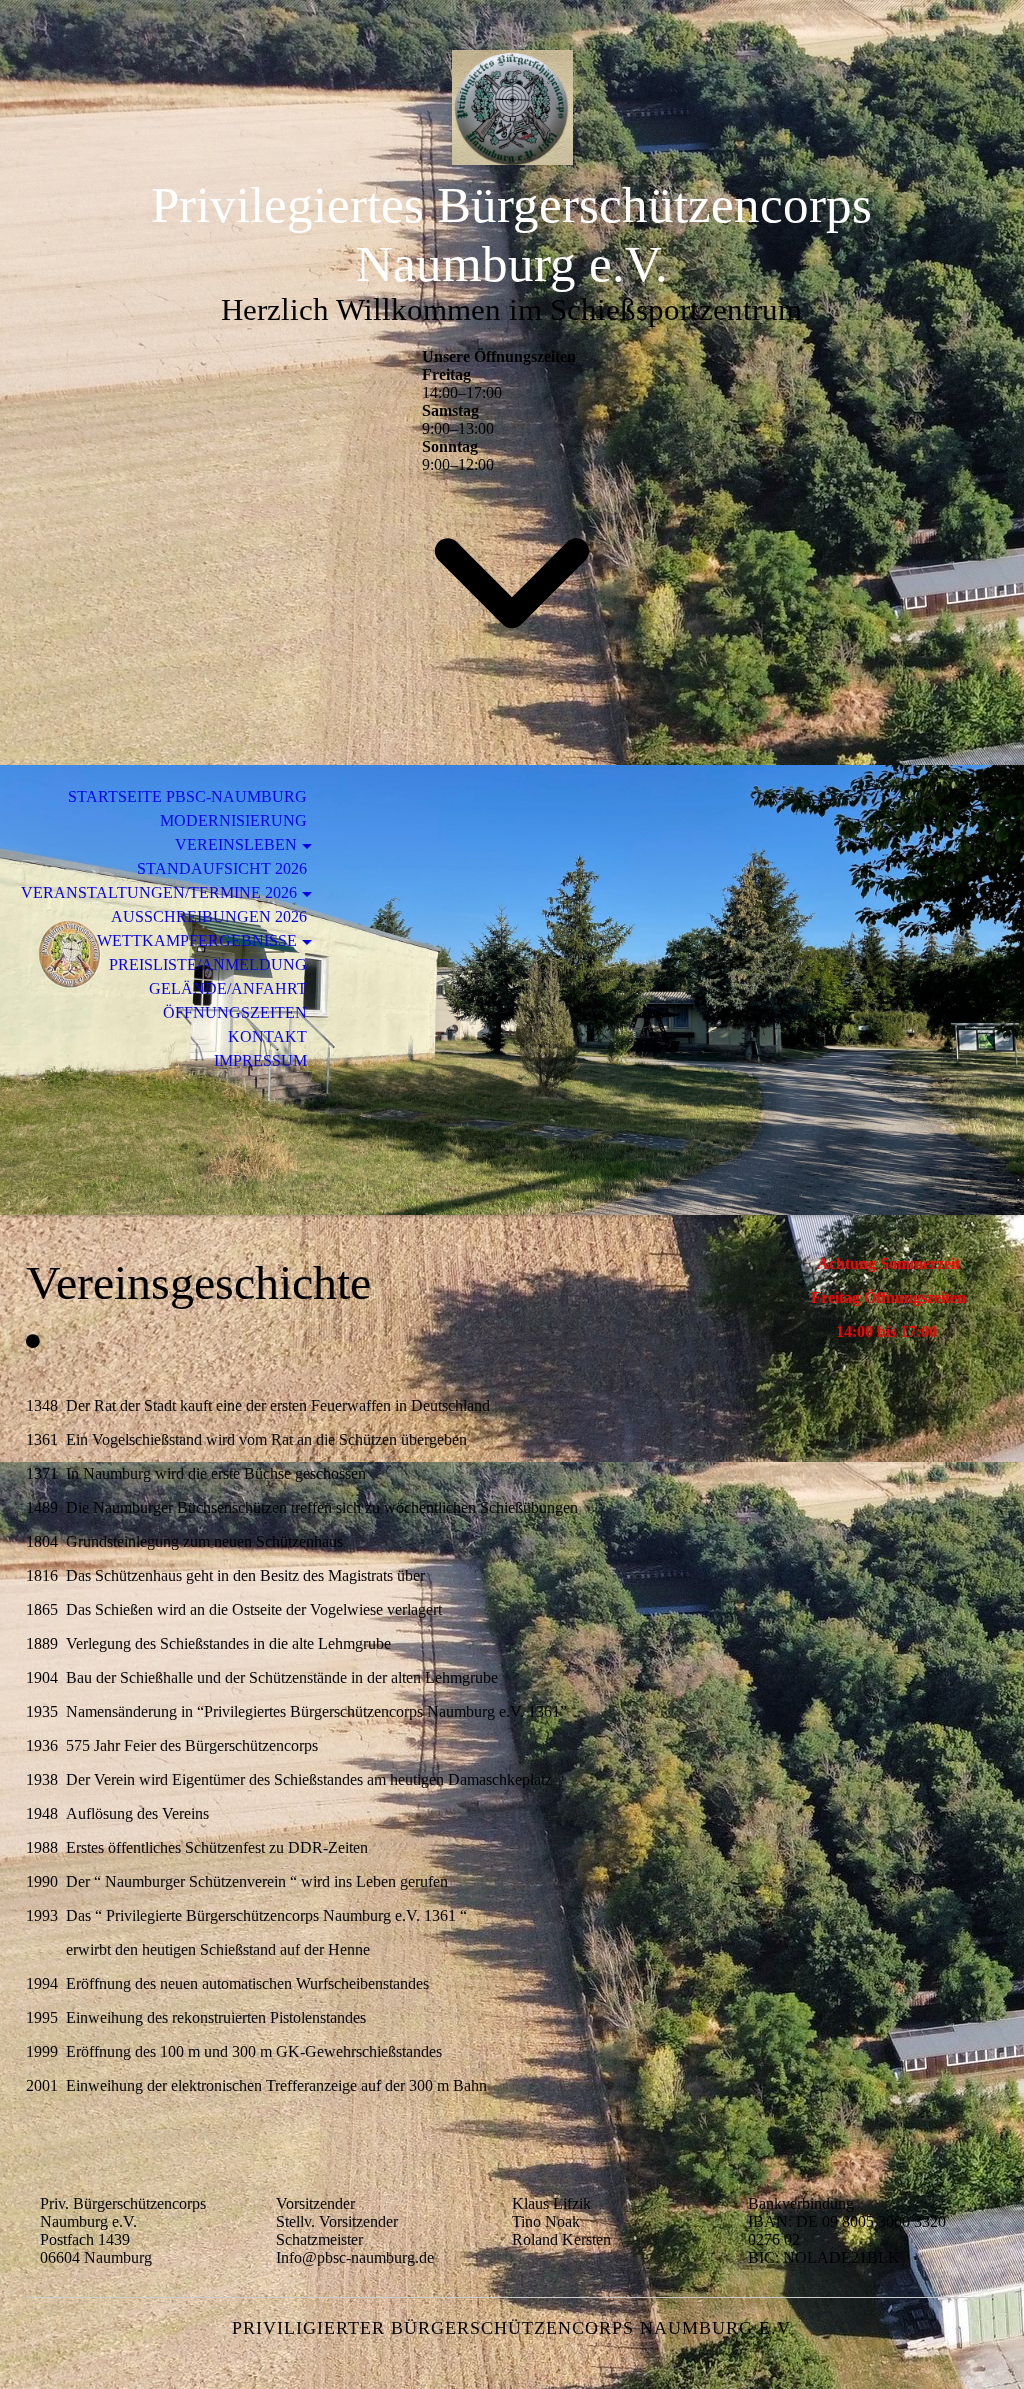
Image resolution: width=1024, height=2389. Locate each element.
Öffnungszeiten (235, 1012)
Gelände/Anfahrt (228, 988)
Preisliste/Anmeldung (208, 964)
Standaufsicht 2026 (222, 868)
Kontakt (267, 1036)
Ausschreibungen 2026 (209, 916)
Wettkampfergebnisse (197, 940)
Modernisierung (233, 820)
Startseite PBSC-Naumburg (187, 796)
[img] (512, 107)
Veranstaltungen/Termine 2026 (159, 892)
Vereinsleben (236, 844)
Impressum (260, 1060)
